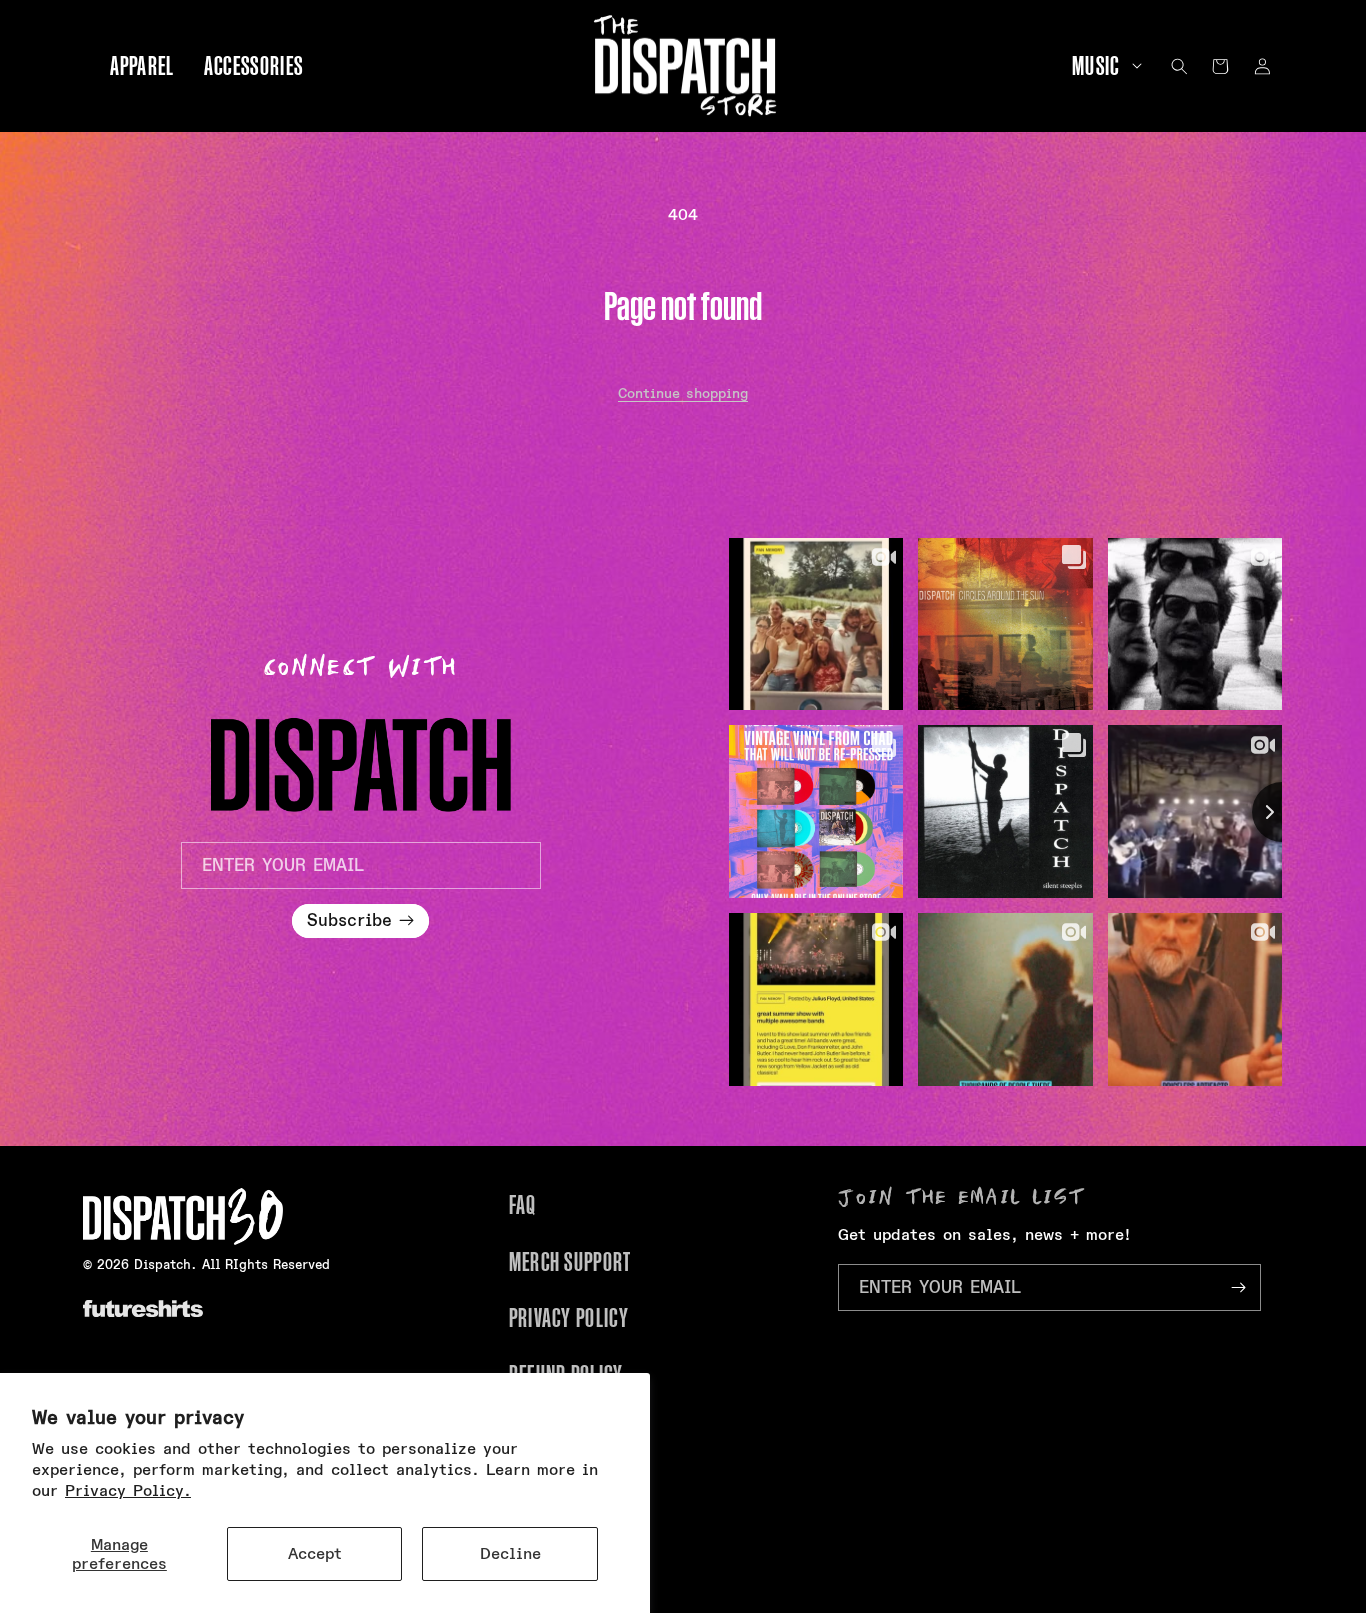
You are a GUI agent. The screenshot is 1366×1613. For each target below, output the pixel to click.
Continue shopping (683, 393)
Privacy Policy (569, 1318)
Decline (510, 1553)
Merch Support (570, 1262)
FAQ (523, 1205)
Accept (315, 1553)
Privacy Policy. (128, 1490)
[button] (1100, 66)
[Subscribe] (1238, 1287)
